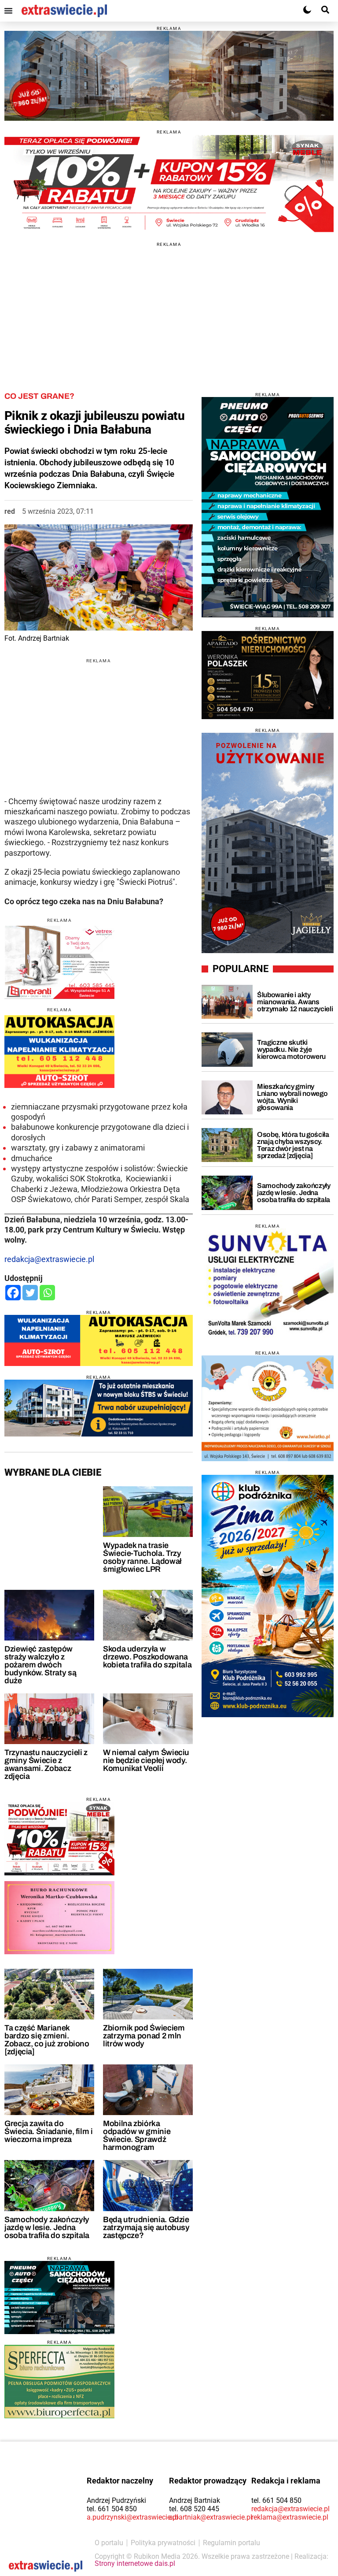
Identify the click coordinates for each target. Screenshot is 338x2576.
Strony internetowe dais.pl (135, 2563)
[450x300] (59, 2298)
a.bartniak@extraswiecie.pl (211, 2517)
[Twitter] (30, 1293)
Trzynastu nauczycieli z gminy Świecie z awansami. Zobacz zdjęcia (46, 1764)
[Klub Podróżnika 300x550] (268, 1596)
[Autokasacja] (99, 1341)
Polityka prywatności (163, 2543)
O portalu (109, 2543)
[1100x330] (99, 1408)
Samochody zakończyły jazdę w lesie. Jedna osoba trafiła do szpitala (47, 2227)
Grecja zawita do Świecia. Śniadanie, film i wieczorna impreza (49, 2131)
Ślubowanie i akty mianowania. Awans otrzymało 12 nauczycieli (295, 1002)
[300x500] (268, 507)
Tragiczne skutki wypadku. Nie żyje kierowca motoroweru (291, 1049)
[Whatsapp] (47, 1293)
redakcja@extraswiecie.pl (49, 1259)
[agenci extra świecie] (268, 675)
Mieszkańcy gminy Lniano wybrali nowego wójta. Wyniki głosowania (292, 1097)
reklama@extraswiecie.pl (290, 2517)
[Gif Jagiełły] (169, 76)
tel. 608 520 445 (194, 2509)
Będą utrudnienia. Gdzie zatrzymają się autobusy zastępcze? (146, 2227)
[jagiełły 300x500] (268, 843)
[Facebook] (13, 1293)
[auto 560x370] (59, 1052)
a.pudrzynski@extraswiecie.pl (132, 2517)
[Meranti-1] (59, 963)
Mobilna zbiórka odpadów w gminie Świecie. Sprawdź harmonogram (137, 2135)
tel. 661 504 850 (112, 2509)
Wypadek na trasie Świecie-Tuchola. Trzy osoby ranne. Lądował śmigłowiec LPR (142, 1557)
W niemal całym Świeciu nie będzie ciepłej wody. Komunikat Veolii (146, 1760)
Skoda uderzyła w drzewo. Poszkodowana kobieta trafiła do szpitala (147, 1657)
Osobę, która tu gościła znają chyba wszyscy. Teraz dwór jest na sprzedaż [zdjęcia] (293, 1145)
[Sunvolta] (268, 1285)
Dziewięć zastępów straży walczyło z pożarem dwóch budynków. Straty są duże (40, 1665)
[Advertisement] (169, 308)
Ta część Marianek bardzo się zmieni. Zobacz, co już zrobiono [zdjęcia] (47, 2040)
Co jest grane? (39, 396)
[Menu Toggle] (8, 11)
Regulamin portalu (231, 2543)
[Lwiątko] (268, 1408)
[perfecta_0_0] (59, 2381)
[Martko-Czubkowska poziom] (59, 1918)
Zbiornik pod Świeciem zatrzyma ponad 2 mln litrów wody (144, 2036)
